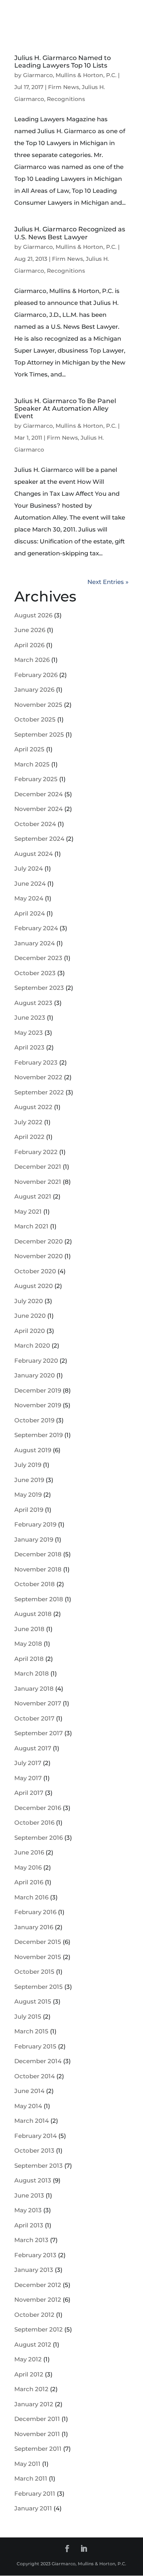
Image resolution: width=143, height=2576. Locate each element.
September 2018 (39, 1599)
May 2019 (28, 1495)
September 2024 (39, 839)
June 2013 (29, 2195)
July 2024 (29, 868)
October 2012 (34, 2315)
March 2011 (31, 2478)
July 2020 (29, 1301)
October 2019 (34, 1420)
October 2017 (34, 1718)
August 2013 (33, 2180)
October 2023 (35, 973)
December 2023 (38, 958)
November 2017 (38, 1703)
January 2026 (34, 690)
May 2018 (28, 1644)
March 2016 (31, 1897)
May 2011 (27, 2464)
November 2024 (39, 809)
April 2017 (29, 1793)
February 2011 (35, 2494)
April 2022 (29, 1137)
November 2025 (38, 705)
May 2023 (29, 1033)
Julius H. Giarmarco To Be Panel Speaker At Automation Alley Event (65, 408)
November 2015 (38, 1957)
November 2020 (39, 1256)
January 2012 (34, 2404)
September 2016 (39, 1838)
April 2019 (29, 1510)
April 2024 (30, 913)
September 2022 (39, 1092)
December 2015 (38, 1942)
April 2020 (30, 1331)
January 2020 (35, 1375)
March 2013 (31, 2240)
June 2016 (29, 1852)
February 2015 (35, 2046)
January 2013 (34, 2270)
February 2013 (35, 2255)
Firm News (64, 87)
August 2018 (33, 1614)
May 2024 (29, 898)
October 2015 (34, 1972)
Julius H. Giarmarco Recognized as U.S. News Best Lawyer (70, 233)
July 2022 (28, 1122)
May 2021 (28, 1211)
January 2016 (34, 1927)
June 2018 (29, 1629)
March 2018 (32, 1673)
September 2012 (39, 2329)
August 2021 (33, 1196)
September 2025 (39, 734)
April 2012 (29, 2374)
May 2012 (28, 2359)
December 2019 (38, 1390)
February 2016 (35, 1912)
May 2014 (28, 2106)
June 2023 (30, 1017)
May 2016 (28, 1867)
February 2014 (36, 2136)
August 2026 (33, 615)
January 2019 (34, 1539)
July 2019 (28, 1465)
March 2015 (31, 2031)
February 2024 (36, 928)
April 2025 (29, 749)
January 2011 (33, 2508)
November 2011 (37, 2434)
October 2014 (35, 2076)
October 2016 (34, 1822)
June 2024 (30, 884)
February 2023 (36, 1062)
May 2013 (28, 2210)
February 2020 (36, 1361)
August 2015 (33, 2001)
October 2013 (34, 2150)
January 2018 (34, 1689)
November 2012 (38, 2300)
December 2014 (38, 2061)
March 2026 (32, 660)
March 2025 (32, 764)
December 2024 (39, 794)
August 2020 (34, 1286)
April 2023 (29, 1047)
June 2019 (29, 1480)
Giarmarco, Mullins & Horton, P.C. (70, 75)
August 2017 (33, 1748)
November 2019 (38, 1405)
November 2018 (38, 1569)
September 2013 (39, 2166)
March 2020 (32, 1345)
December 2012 (38, 2285)
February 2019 (35, 1524)
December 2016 (38, 1808)
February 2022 (36, 1152)
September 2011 (38, 2449)
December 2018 (38, 1554)
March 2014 (32, 2121)
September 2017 (39, 1733)
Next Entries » (108, 582)
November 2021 (38, 1182)
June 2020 (30, 1316)
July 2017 (28, 1763)
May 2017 (28, 1778)
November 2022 (38, 1077)
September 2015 (39, 1987)
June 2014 (29, 2091)
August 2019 (33, 1450)
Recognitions (66, 99)
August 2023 (33, 1003)
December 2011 (37, 2419)
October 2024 (35, 824)
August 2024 (34, 854)
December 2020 (39, 1241)
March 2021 (31, 1226)
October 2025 (35, 719)
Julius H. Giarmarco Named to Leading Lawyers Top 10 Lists (63, 62)
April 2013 (29, 2225)
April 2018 (29, 1659)
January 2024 (35, 943)
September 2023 (39, 988)
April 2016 (29, 1882)
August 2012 (33, 2344)
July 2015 (28, 2016)
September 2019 (39, 1435)
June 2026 (30, 630)
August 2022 (33, 1107)
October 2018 (35, 1584)
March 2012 (31, 2389)
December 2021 (38, 1167)
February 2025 (36, 779)
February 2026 (36, 675)
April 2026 (29, 645)
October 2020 (35, 1271)
